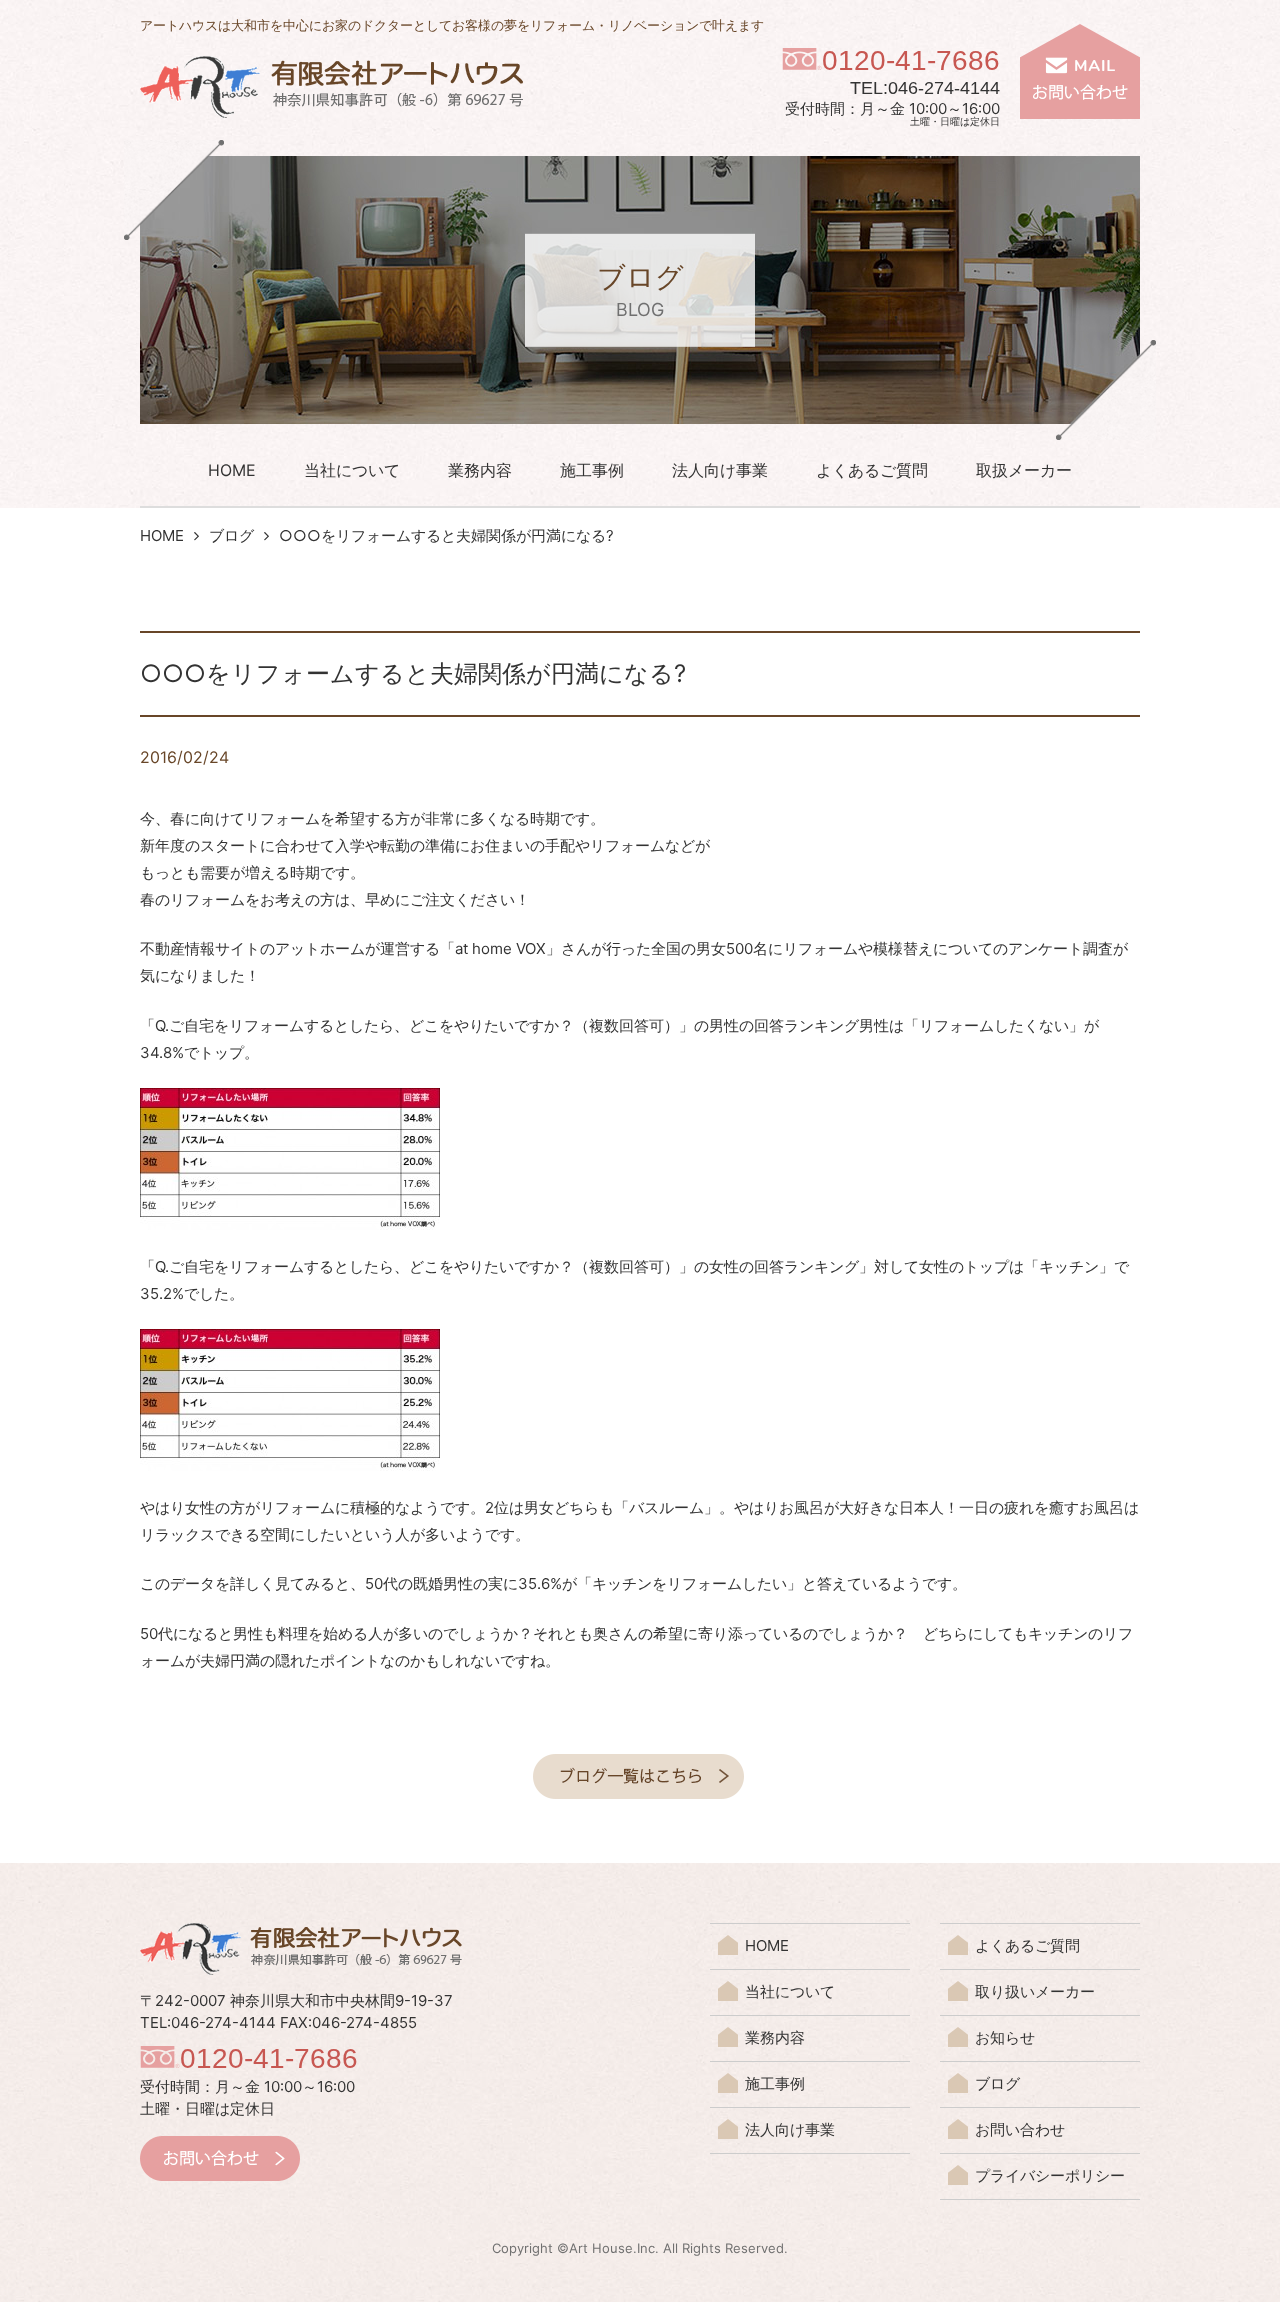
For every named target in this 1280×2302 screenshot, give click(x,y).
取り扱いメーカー (1035, 1991)
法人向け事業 (720, 470)
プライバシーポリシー (1050, 2175)
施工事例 (592, 470)
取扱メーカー (1024, 470)
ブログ (231, 535)
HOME (232, 470)
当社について (352, 470)
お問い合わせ (1020, 2129)
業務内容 (480, 470)
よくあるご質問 (872, 470)
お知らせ (1005, 2037)
